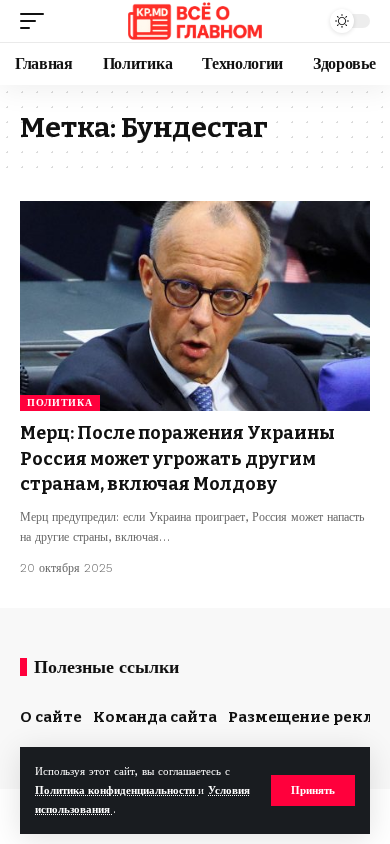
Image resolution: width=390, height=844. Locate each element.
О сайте (51, 717)
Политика (60, 402)
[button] (313, 790)
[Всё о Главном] (194, 21)
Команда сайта (155, 717)
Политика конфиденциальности (116, 790)
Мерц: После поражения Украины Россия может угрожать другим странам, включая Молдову (177, 458)
